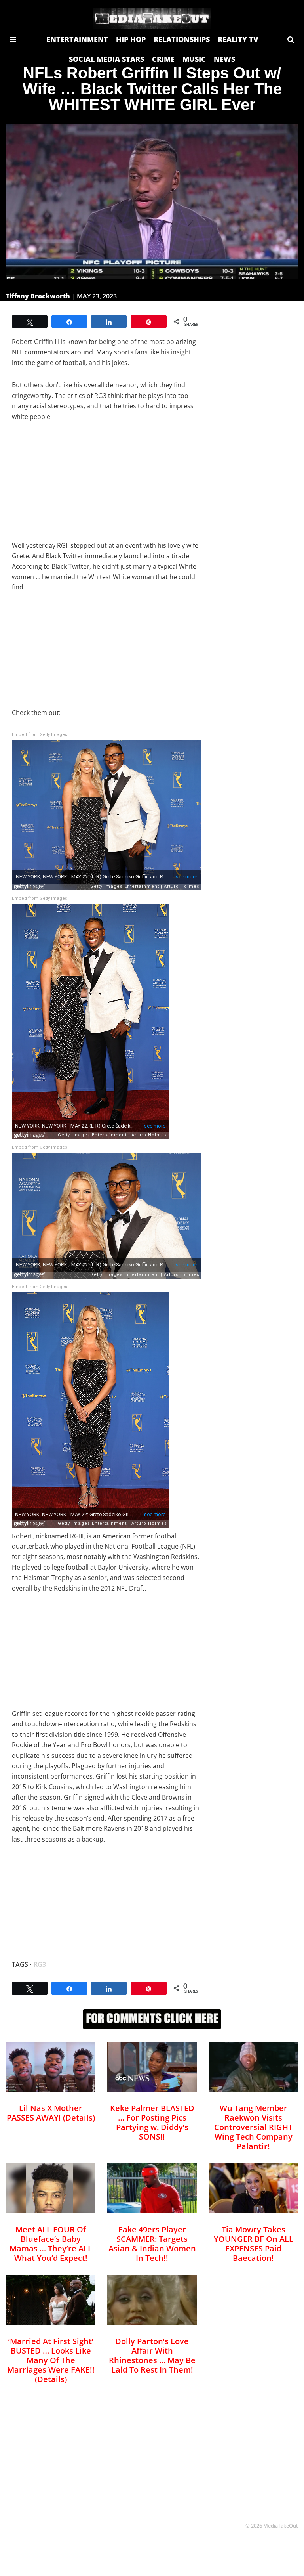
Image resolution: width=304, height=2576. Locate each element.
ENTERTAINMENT (77, 39)
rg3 (40, 1964)
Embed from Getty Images (40, 735)
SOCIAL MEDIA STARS (106, 59)
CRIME (163, 59)
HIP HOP (131, 39)
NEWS (224, 59)
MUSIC (194, 59)
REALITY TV (238, 39)
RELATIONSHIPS (182, 39)
